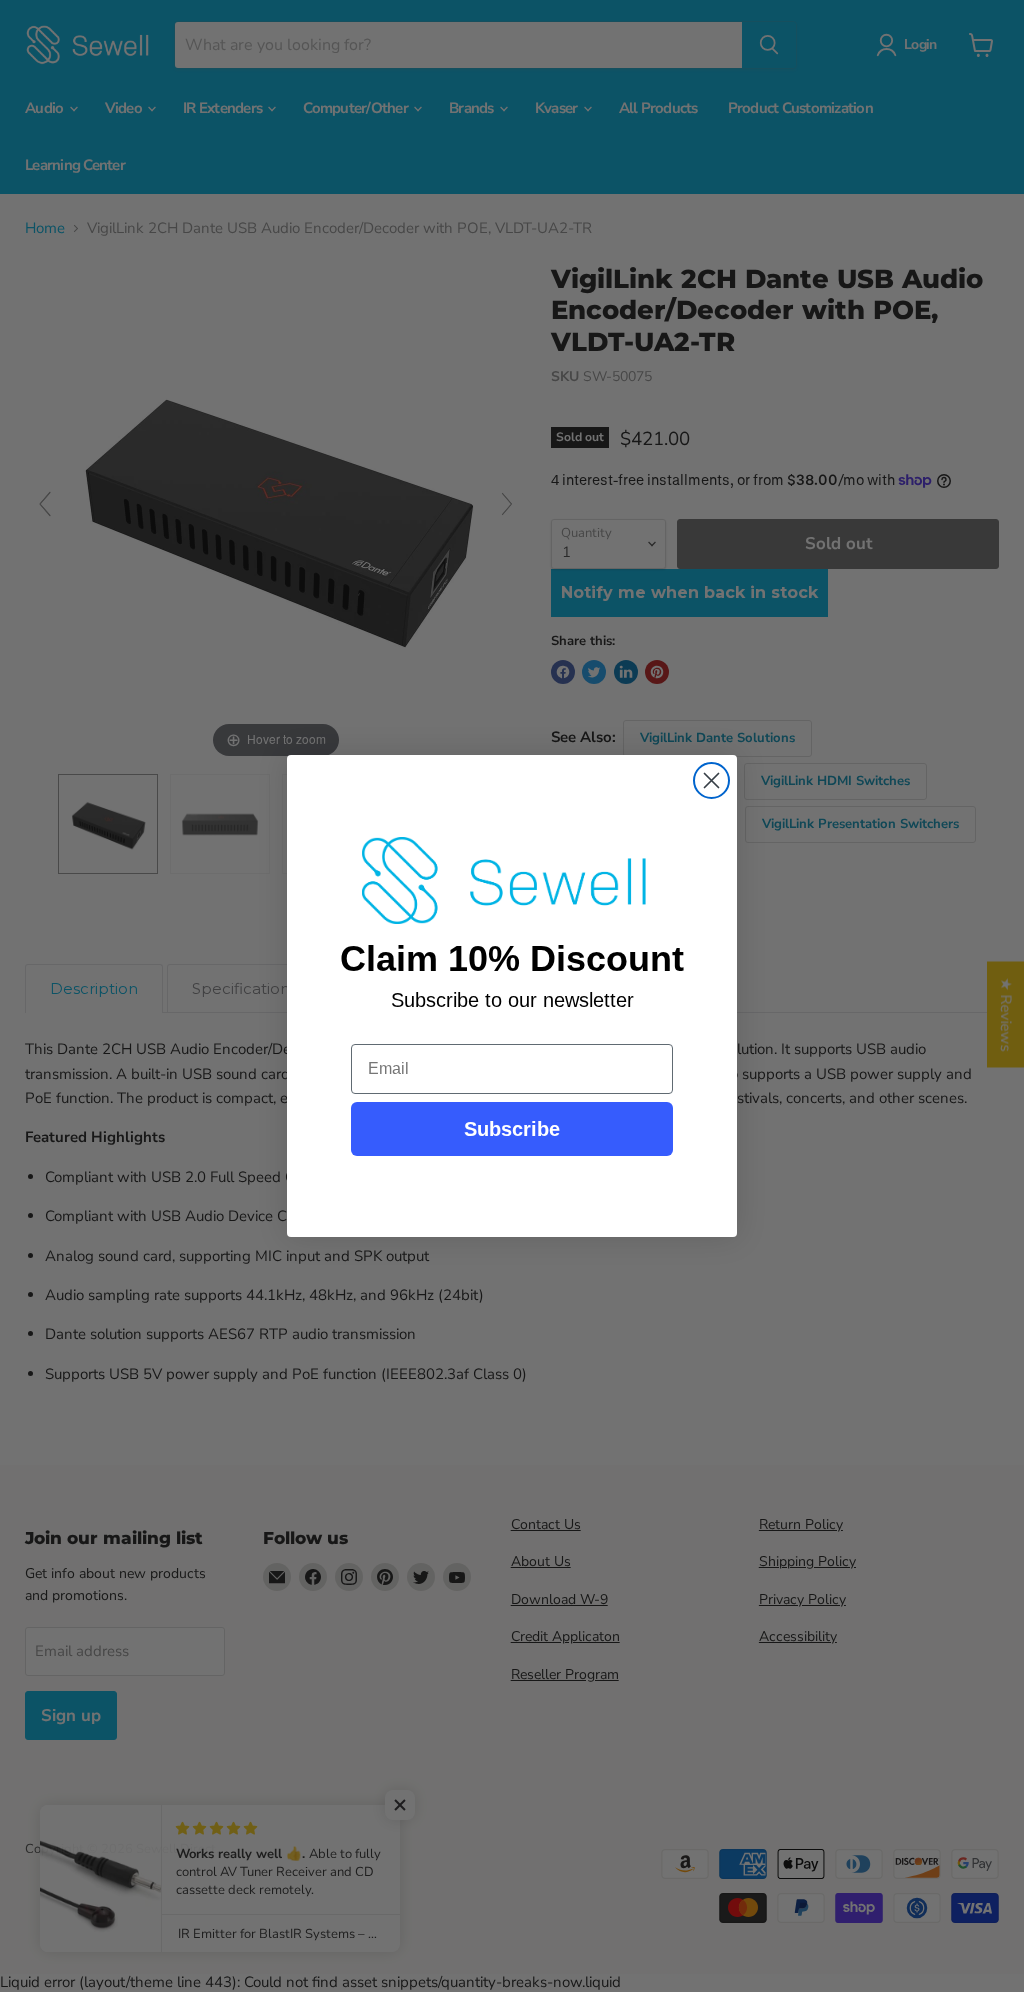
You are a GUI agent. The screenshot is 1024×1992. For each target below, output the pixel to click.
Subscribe (512, 1129)
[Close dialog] (711, 780)
